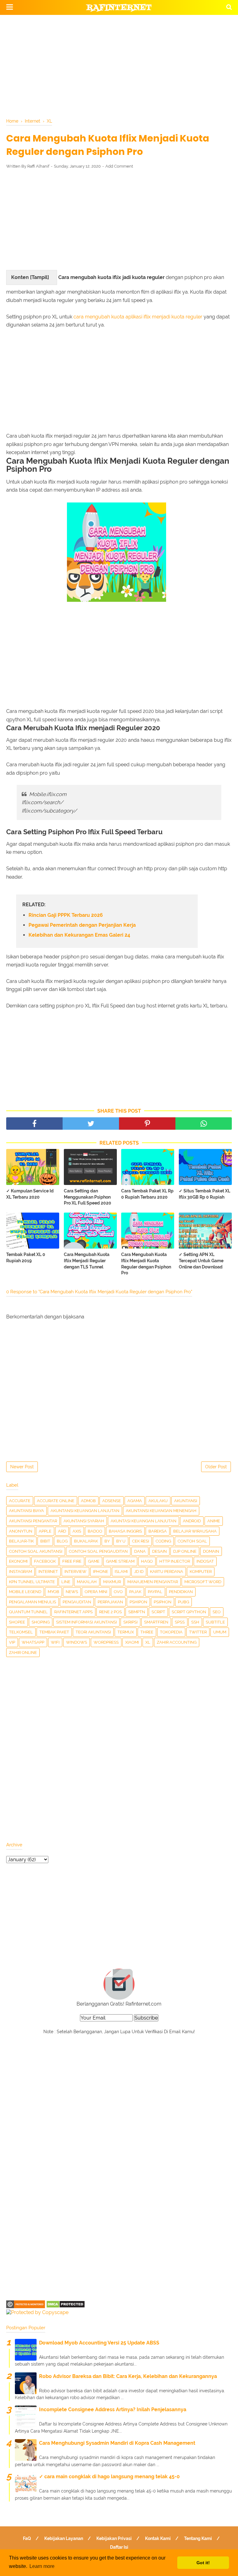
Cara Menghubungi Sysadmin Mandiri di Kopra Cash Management (117, 2443)
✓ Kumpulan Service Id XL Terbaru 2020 (30, 1194)
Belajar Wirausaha (195, 1531)
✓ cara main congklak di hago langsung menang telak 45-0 (109, 2477)
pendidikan (181, 1592)
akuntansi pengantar (33, 1521)
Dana (140, 1551)
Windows (77, 1642)
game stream (120, 1561)
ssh (195, 1622)
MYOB (53, 1592)
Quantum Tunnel (28, 1612)
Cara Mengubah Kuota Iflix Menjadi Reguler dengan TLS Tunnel (87, 1261)
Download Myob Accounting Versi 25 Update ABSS (99, 2343)
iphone (101, 1572)
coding (163, 1541)
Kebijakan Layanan (64, 2538)
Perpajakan (110, 1602)
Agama (135, 1501)
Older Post (216, 1467)
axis (77, 1531)
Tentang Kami (198, 2538)
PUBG (183, 1602)
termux (126, 1632)
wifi (55, 1642)
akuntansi (186, 1501)
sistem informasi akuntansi (86, 1622)
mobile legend (25, 1592)
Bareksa (158, 1531)
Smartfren (156, 1622)
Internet (48, 1572)
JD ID (139, 1572)
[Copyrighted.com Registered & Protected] (26, 2306)
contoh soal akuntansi (36, 1551)
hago (147, 1561)
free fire (72, 1561)
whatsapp (33, 1642)
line (66, 1582)
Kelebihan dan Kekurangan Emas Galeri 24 (79, 935)
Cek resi (141, 1541)
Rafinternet (119, 8)
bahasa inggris (125, 1531)
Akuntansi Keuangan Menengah (161, 1511)
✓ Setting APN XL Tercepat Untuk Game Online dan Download (201, 1261)
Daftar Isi (119, 2547)
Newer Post (22, 1467)
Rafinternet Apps (73, 1612)
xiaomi (132, 1642)
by (107, 1541)
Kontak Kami (158, 2538)
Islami (121, 1572)
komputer (201, 1572)
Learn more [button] (42, 2566)
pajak (135, 1592)
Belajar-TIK (21, 1541)
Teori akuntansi (93, 1632)
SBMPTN (137, 1612)
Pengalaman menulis (33, 1602)
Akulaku (158, 1501)
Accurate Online (56, 1501)
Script (158, 1612)
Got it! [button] (203, 2563)
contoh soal (192, 1541)
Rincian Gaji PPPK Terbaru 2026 (66, 915)
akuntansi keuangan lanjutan (85, 1511)
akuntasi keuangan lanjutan (143, 1521)
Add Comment (119, 166)
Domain (211, 1551)
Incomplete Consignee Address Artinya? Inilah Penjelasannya (113, 2409)
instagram (20, 1572)
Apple (45, 1531)
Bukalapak (86, 1541)
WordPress (106, 1642)
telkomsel (21, 1632)
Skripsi (130, 1622)
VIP (12, 1642)
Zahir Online (23, 1653)
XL (148, 1642)
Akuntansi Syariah (84, 1521)
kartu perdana (167, 1572)
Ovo (118, 1592)
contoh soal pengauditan (98, 1551)
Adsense (112, 1501)
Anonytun (21, 1531)
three (147, 1632)
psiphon (163, 1602)
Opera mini (96, 1592)
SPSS (180, 1622)
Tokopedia (171, 1632)
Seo (217, 1612)
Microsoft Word (203, 1582)
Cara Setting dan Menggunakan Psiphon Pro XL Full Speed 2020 (88, 1197)
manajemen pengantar (153, 1582)
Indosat (205, 1561)
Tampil (40, 277)
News (72, 1592)
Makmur (112, 1582)
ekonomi (18, 1561)
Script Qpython (189, 1612)
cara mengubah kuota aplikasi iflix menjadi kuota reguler (138, 317)
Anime (214, 1521)
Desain (159, 1551)
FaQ (27, 2538)
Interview (75, 1572)
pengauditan (77, 1602)
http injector (175, 1561)
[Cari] (229, 7)
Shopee (17, 1622)
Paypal (155, 1592)
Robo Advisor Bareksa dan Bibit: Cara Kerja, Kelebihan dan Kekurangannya (128, 2376)
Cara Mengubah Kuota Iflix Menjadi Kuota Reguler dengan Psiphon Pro (146, 1264)
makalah (87, 1582)
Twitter (198, 1632)
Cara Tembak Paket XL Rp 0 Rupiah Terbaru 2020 (147, 1194)
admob (88, 1501)
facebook (45, 1561)
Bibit (45, 1541)
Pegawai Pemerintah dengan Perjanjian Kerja (82, 925)
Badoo (95, 1531)
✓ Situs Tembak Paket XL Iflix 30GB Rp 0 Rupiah (205, 1194)
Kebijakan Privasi (114, 2538)
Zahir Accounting (177, 1642)
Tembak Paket (54, 1632)
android (192, 1521)
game (94, 1561)
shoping (41, 1622)
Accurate (20, 1501)
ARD (62, 1531)
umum (220, 1632)
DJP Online (185, 1551)
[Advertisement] (119, 65)
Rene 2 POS (110, 1612)
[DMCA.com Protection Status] (66, 2306)
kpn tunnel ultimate (32, 1582)
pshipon (138, 1602)
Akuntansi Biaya (26, 1511)
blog (62, 1541)
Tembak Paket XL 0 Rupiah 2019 (26, 1258)
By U (121, 1541)
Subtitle (215, 1622)
